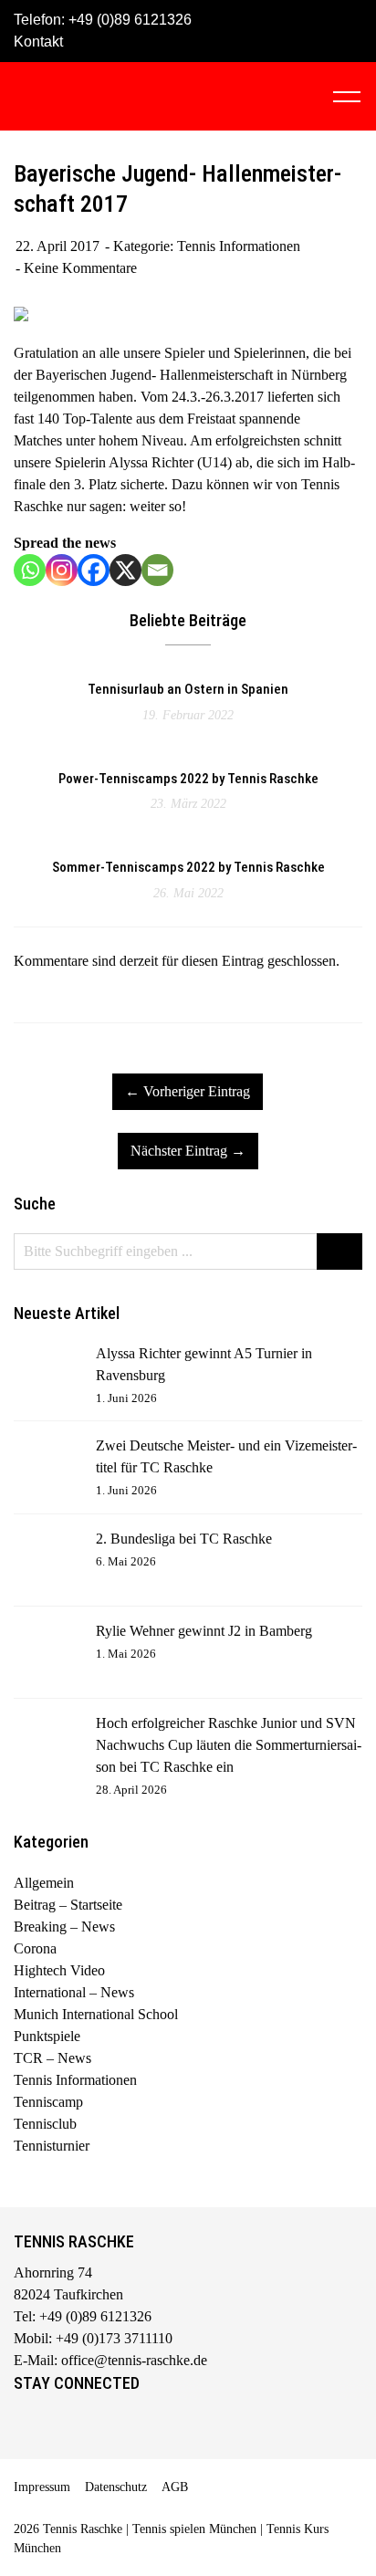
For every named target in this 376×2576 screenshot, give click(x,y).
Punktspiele (47, 2036)
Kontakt (38, 42)
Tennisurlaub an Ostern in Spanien (188, 689)
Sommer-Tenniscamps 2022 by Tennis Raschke (188, 867)
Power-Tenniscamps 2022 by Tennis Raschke (188, 779)
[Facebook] (94, 570)
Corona (35, 1948)
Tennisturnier (52, 2146)
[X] (125, 570)
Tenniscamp (48, 2102)
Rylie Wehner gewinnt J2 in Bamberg (204, 1631)
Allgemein (44, 1883)
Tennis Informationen (239, 246)
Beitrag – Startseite (68, 1905)
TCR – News (52, 2058)
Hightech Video (59, 1970)
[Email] (157, 570)
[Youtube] (103, 2424)
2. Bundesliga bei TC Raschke (184, 1539)
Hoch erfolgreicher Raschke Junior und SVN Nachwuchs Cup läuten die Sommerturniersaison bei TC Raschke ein (229, 1745)
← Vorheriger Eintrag (188, 1091)
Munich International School (96, 2014)
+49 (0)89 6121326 (130, 20)
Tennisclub (45, 2124)
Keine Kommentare (80, 268)
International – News (74, 1992)
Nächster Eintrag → (188, 1151)
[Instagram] (62, 570)
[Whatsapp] (30, 570)
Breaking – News (64, 1927)
